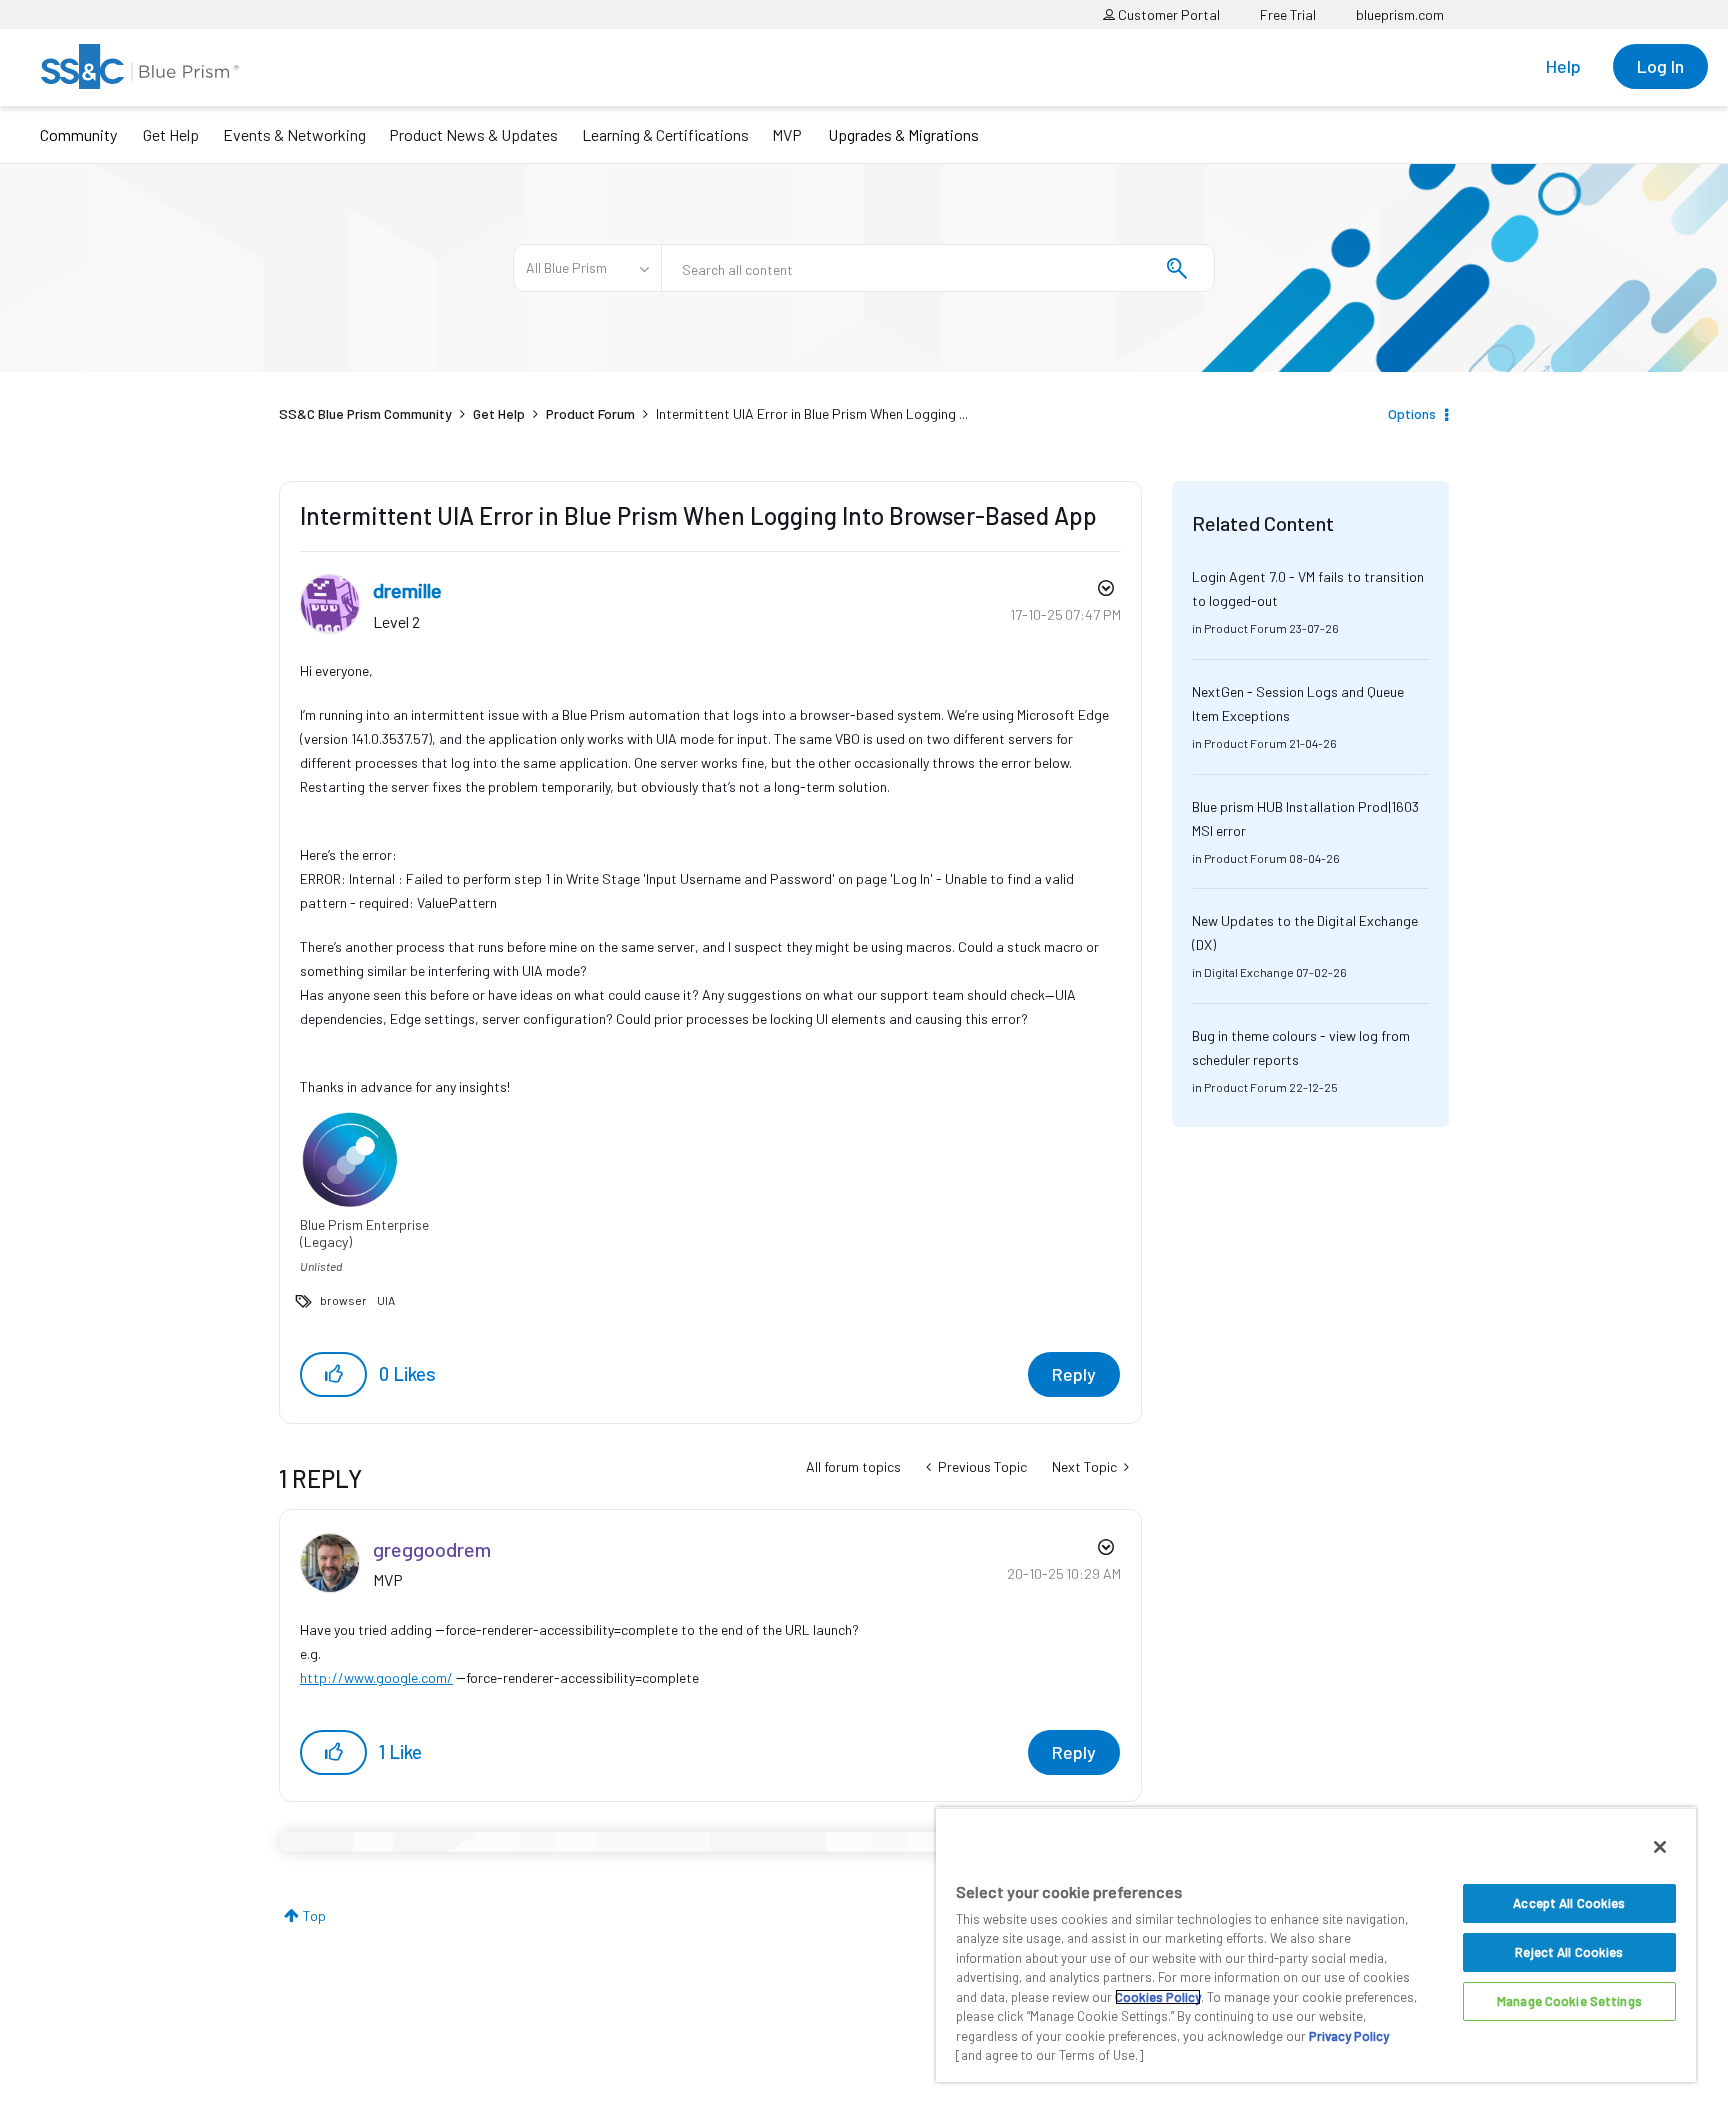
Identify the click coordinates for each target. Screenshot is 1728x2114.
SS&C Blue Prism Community (365, 413)
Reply (1074, 1374)
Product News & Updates (473, 134)
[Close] (1660, 1847)
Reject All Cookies (1569, 1952)
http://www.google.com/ (376, 1677)
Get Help (171, 134)
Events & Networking (294, 134)
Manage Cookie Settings (1569, 2001)
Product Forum (590, 413)
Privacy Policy (1349, 2036)
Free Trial (1288, 14)
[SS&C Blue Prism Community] (140, 66)
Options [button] (1412, 413)
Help (1563, 66)
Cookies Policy (1158, 1997)
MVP (787, 134)
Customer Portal (1167, 14)
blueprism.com (1400, 14)
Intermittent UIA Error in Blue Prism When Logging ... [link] (812, 413)
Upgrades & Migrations (903, 134)
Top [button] (314, 1915)
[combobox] (938, 268)
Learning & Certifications (665, 134)
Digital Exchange (1249, 972)
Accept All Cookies (1569, 1903)
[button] (333, 1374)
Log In (1660, 66)
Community (78, 134)
